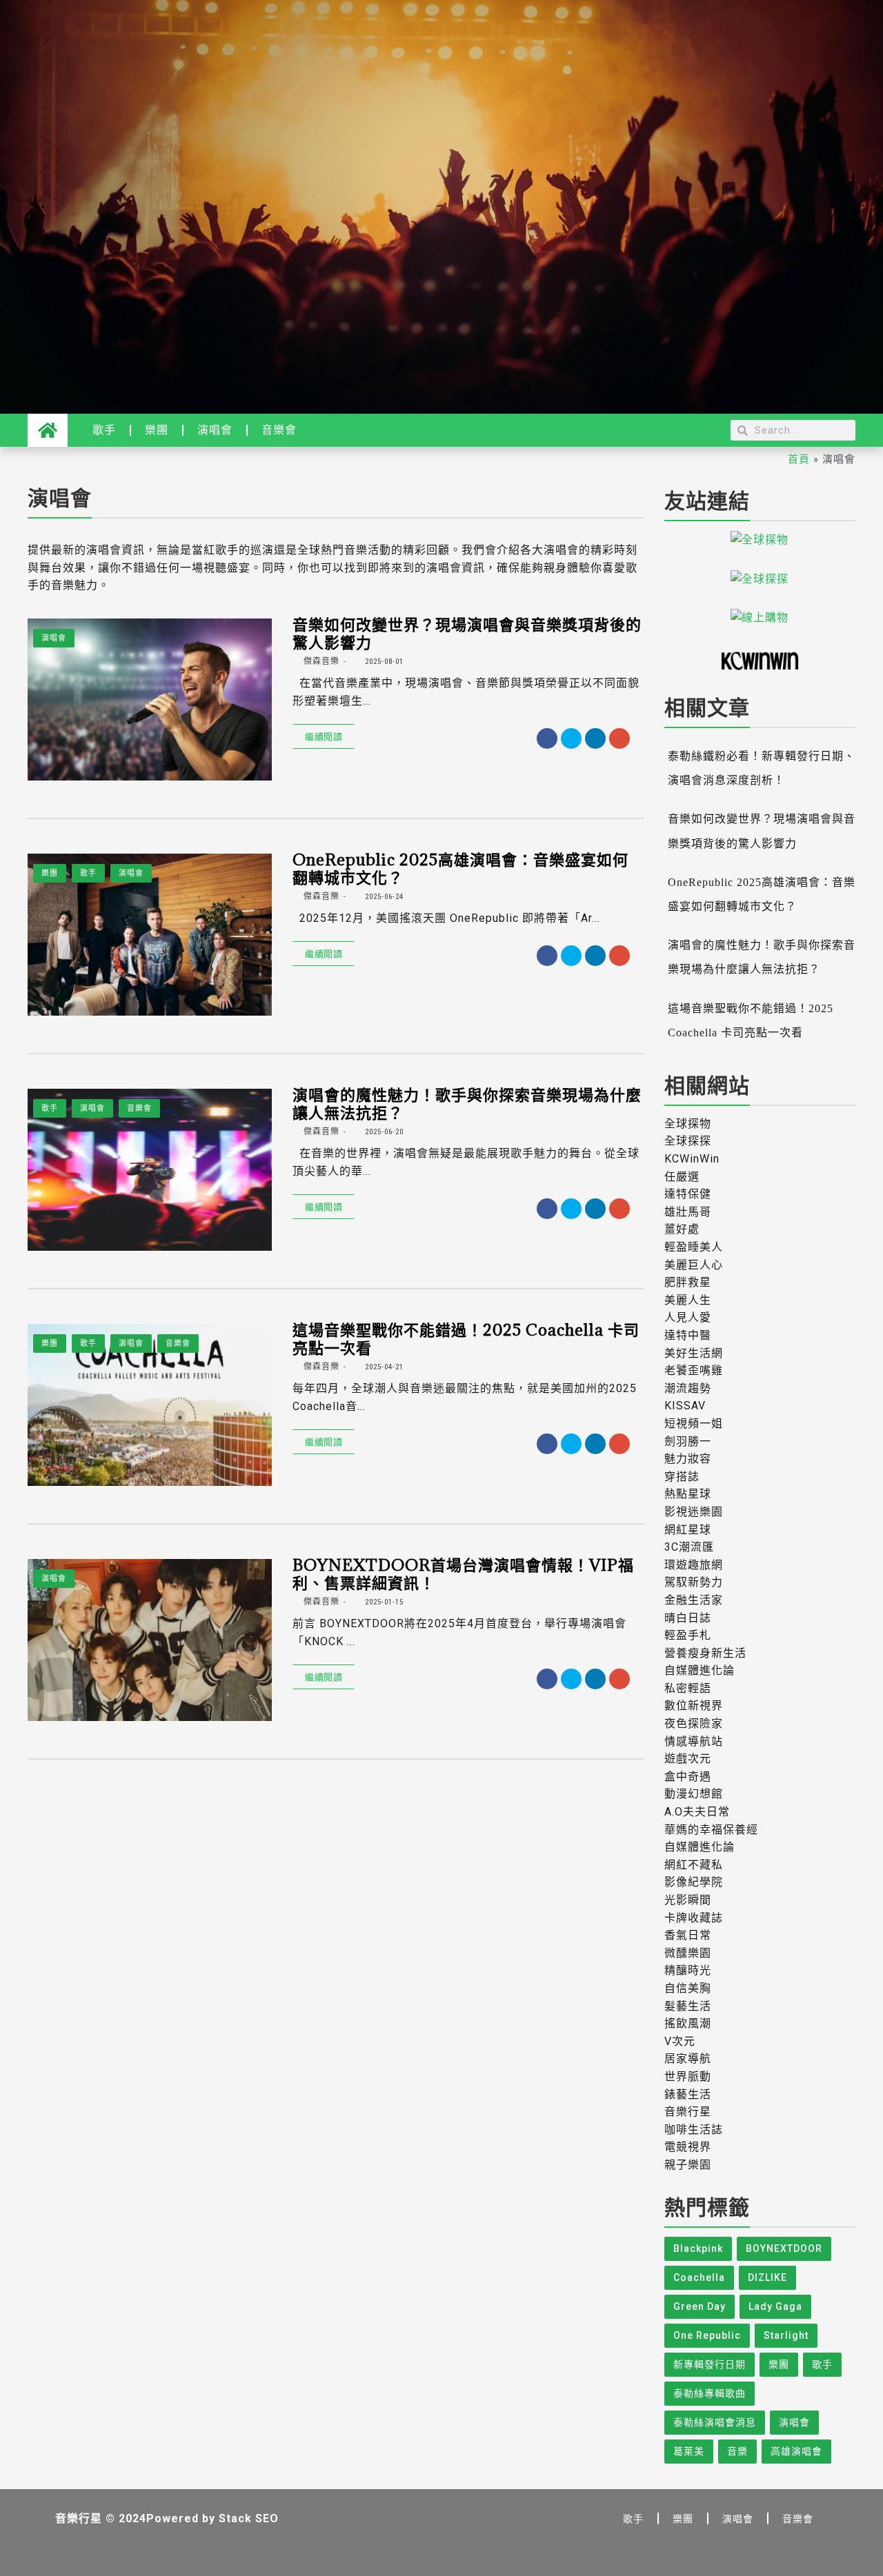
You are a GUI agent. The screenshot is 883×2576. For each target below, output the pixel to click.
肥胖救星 (688, 1282)
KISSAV (685, 1406)
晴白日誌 (688, 1618)
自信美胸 (688, 1988)
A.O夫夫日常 (697, 1812)
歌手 (104, 430)
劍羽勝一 (688, 1441)
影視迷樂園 (694, 1512)
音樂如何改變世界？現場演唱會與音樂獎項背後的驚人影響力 (467, 633)
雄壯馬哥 (688, 1212)
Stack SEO (249, 2518)
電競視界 (688, 2147)
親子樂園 (688, 2165)
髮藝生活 (688, 2006)
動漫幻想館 (694, 1794)
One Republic (707, 2335)
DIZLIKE (767, 2277)
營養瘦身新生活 (705, 1653)
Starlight (786, 2335)
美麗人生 (688, 1300)
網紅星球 (688, 1530)
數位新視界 (694, 1705)
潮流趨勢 (688, 1388)
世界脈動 (688, 2076)
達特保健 (688, 1194)
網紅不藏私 (694, 1865)
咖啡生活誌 (694, 2130)
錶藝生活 (688, 2094)
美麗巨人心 (694, 1265)
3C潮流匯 (689, 1547)
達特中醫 (688, 1335)
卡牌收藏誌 (694, 1918)
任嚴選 (682, 1177)
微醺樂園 (688, 1953)
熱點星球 (688, 1494)
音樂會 (279, 430)
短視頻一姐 (694, 1423)
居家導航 (688, 2059)
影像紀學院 (694, 1882)
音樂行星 (688, 2112)
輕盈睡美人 (694, 1247)
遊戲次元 (688, 1759)
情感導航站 (694, 1741)
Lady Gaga (775, 2306)
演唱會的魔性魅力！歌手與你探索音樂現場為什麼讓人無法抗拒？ (467, 1103)
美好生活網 (694, 1353)
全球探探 (688, 1141)
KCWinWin (692, 1159)
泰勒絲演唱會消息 (715, 2422)
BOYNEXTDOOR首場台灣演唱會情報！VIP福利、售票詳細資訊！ (463, 1573)
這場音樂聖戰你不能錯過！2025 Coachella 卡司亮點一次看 (466, 1338)
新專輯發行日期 (710, 2364)
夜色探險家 (694, 1723)
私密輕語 (688, 1688)
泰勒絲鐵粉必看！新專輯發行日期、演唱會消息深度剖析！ (762, 768)
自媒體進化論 (700, 1670)
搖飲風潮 (688, 2023)
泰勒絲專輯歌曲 (710, 2393)
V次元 (680, 2041)
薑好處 (682, 1229)
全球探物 (688, 1124)
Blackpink (698, 2248)
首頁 (799, 459)
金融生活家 (694, 1600)
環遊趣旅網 (694, 1565)
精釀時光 (688, 1970)
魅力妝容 (688, 1459)
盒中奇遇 (688, 1777)
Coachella (699, 2277)
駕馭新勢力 (694, 1582)
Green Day (700, 2306)
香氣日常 (688, 1935)
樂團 (157, 430)
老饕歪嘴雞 (694, 1370)
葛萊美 (689, 2451)
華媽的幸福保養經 (711, 1830)
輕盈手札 (688, 1635)
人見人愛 (688, 1317)
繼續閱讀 (324, 736)
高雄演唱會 (796, 2451)
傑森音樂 (320, 661)
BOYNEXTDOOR (784, 2248)
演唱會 (215, 430)
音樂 (737, 2451)
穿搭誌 (682, 1477)
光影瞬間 (688, 1900)
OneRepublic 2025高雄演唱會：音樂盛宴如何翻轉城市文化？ (460, 868)
